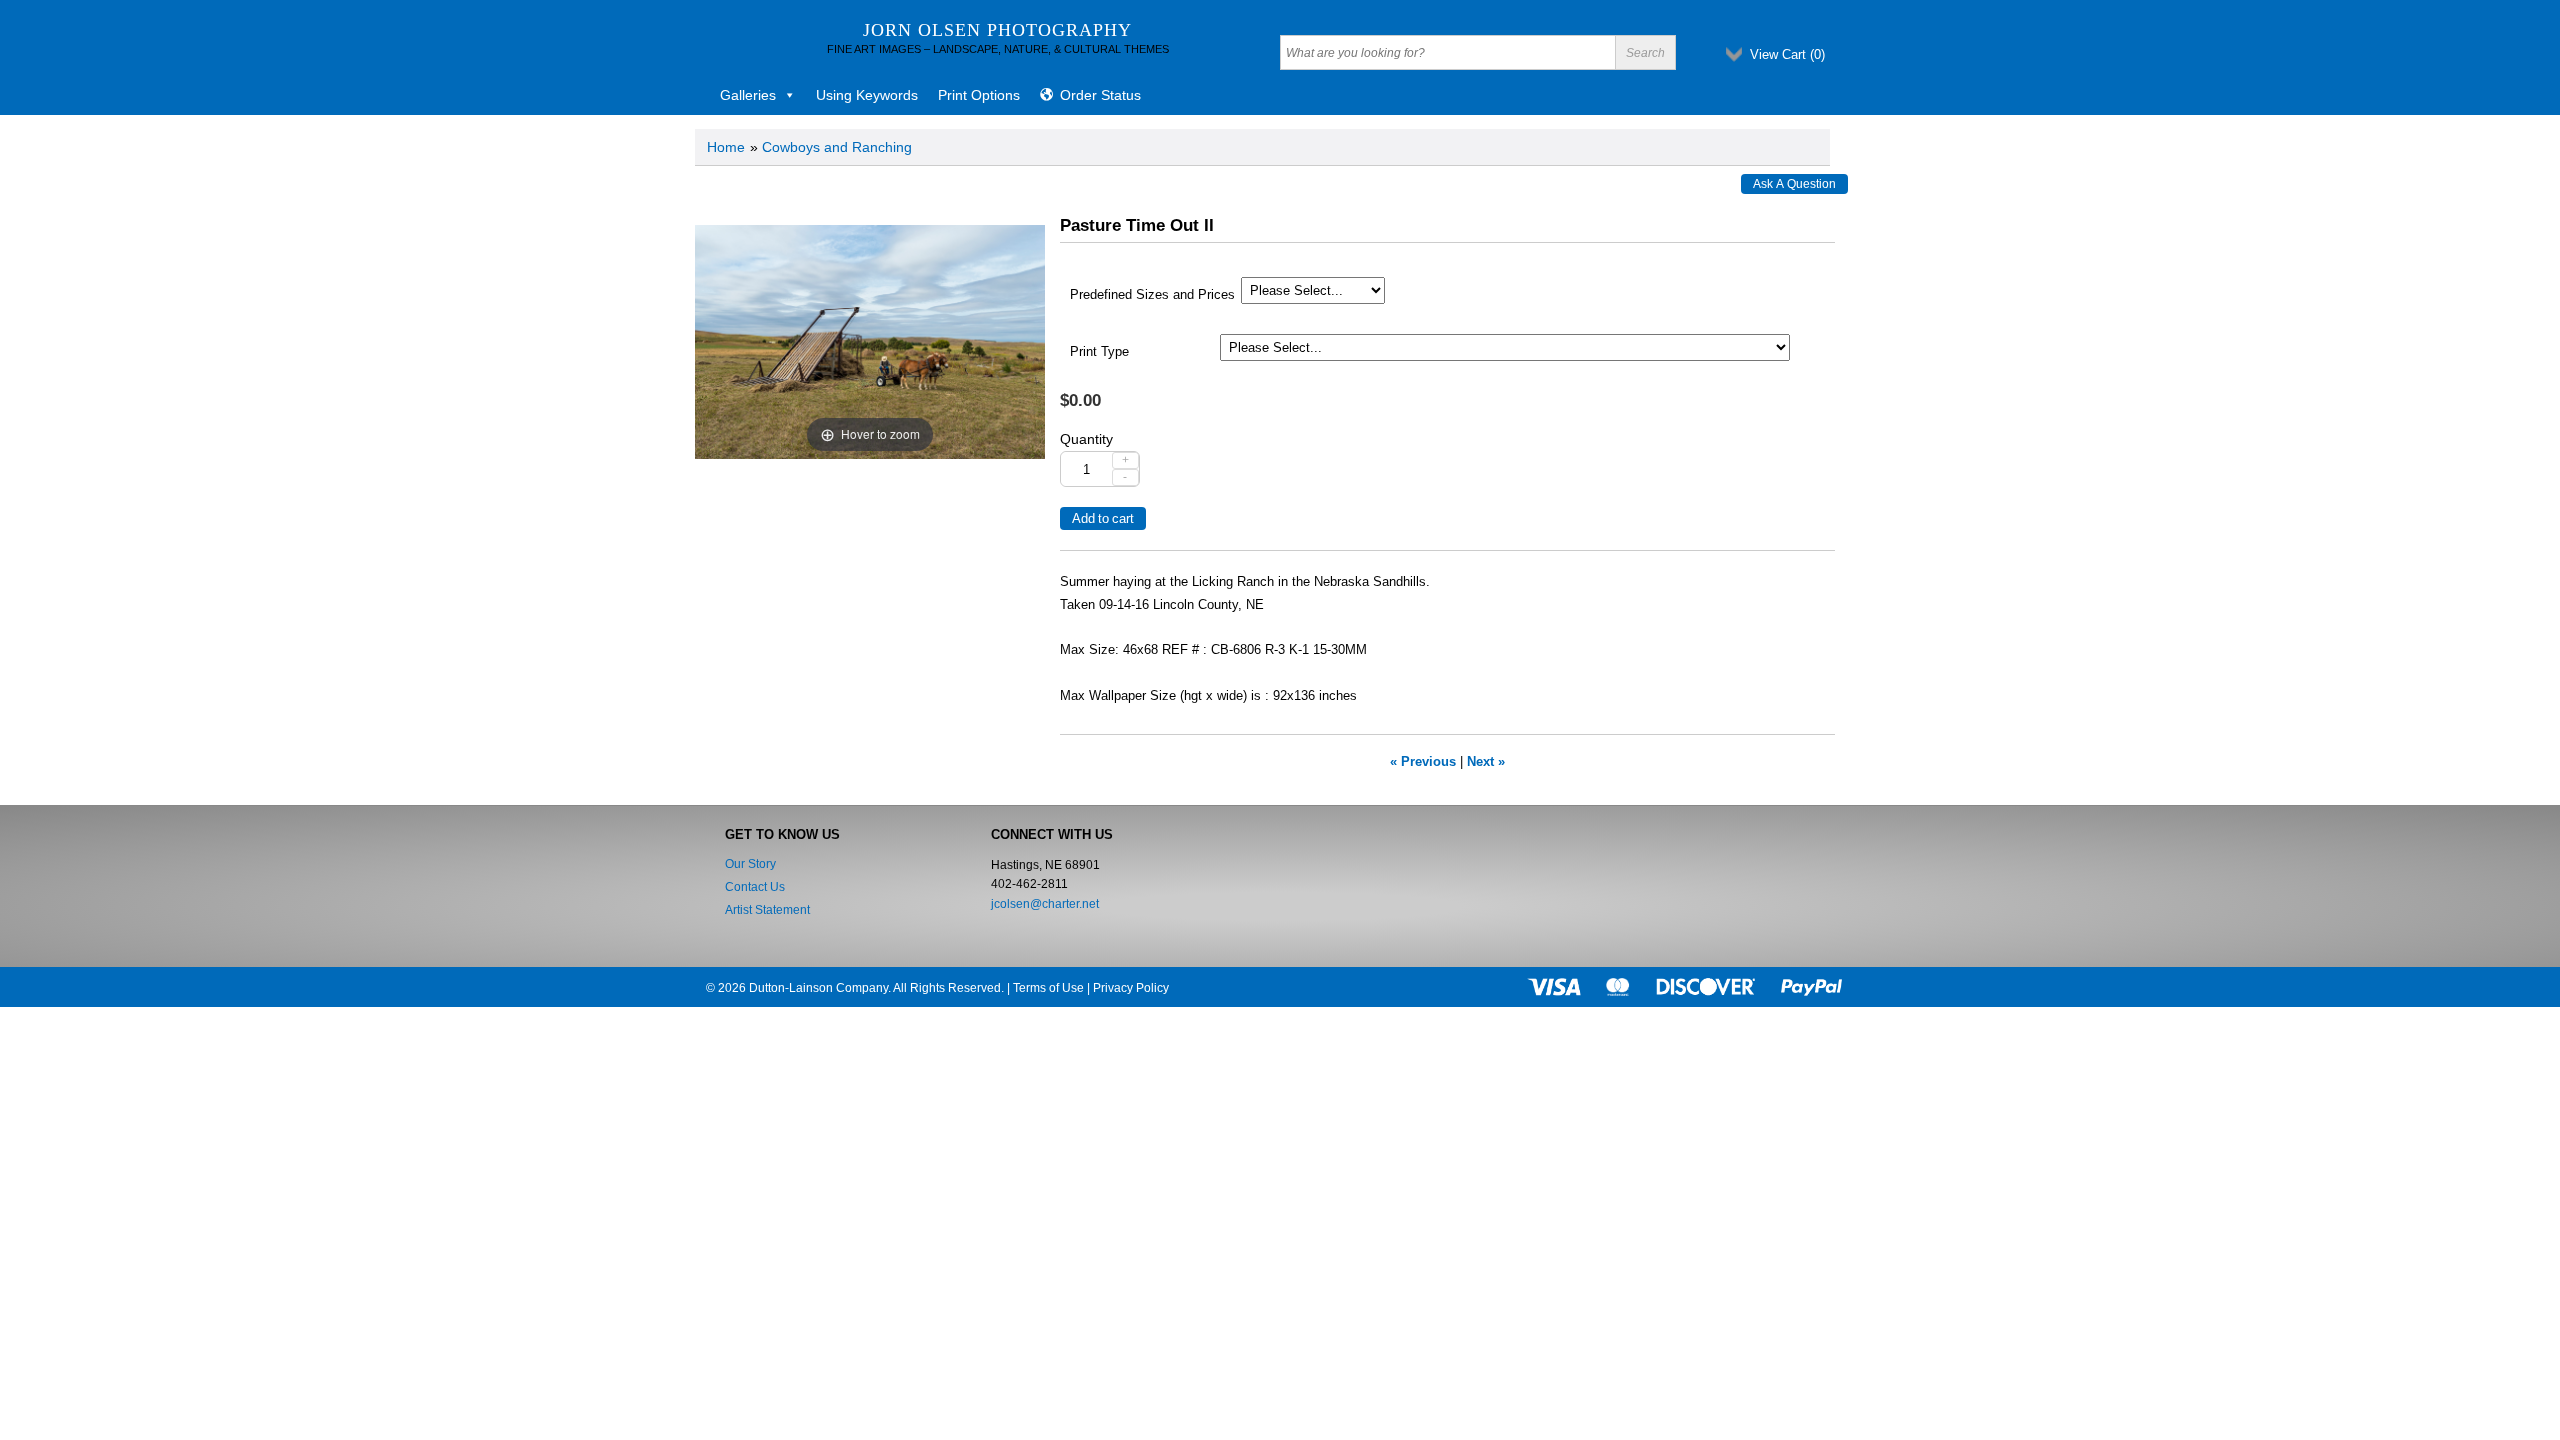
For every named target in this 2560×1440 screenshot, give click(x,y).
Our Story (750, 864)
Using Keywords (867, 95)
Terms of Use (1048, 988)
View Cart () (1787, 54)
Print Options (979, 95)
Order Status (1100, 95)
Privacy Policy (1131, 988)
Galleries (748, 95)
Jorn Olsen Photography (997, 30)
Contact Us (755, 887)
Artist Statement (767, 910)
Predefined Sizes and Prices (1152, 295)
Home (726, 147)
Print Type (1099, 352)
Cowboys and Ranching (837, 147)
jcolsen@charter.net (1045, 904)
